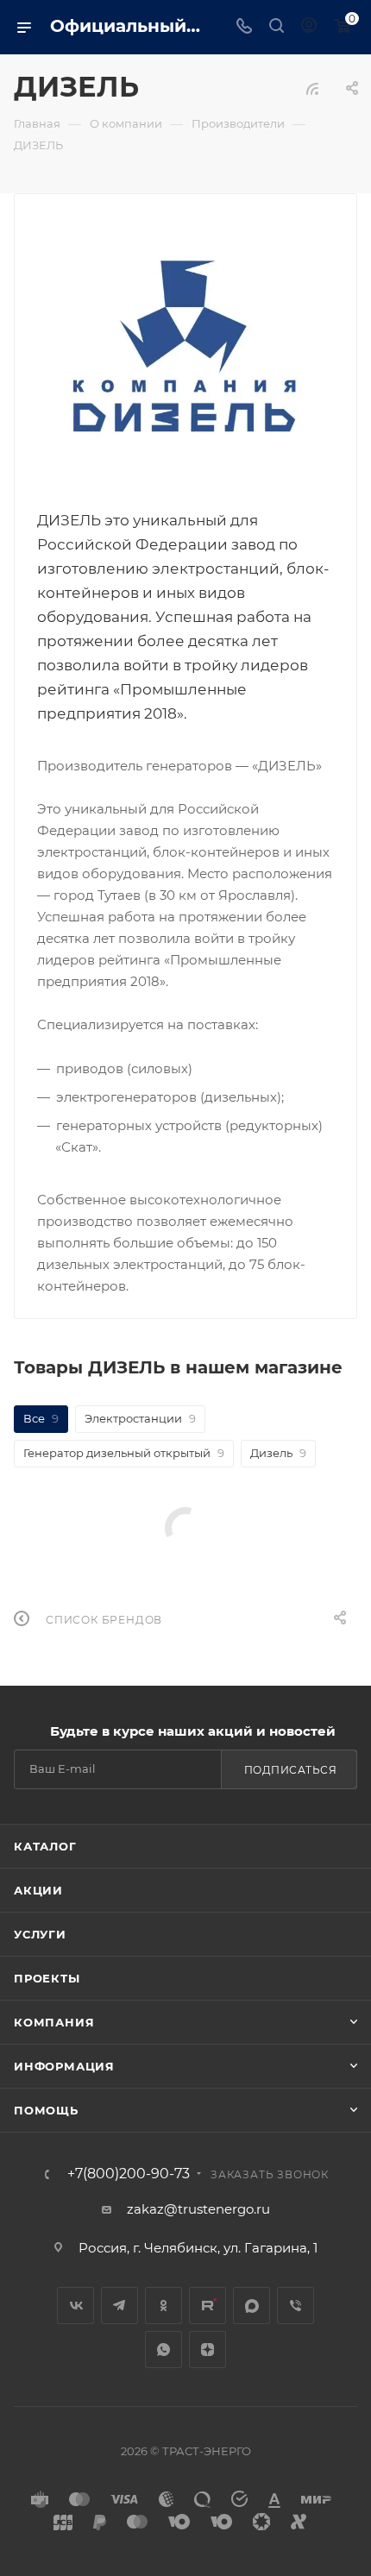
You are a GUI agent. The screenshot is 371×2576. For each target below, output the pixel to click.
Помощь (46, 2110)
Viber (296, 2306)
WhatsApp (163, 2350)
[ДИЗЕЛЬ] (186, 350)
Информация (64, 2066)
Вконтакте (75, 2306)
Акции (38, 1890)
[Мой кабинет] (309, 27)
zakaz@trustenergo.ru (198, 2209)
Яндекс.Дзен (208, 2350)
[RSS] (312, 88)
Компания (54, 2022)
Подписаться (291, 1770)
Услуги (40, 1934)
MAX (252, 2306)
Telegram (119, 2306)
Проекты (47, 1978)
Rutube (208, 2306)
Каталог (45, 1846)
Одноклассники (163, 2306)
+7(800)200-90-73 (129, 2174)
